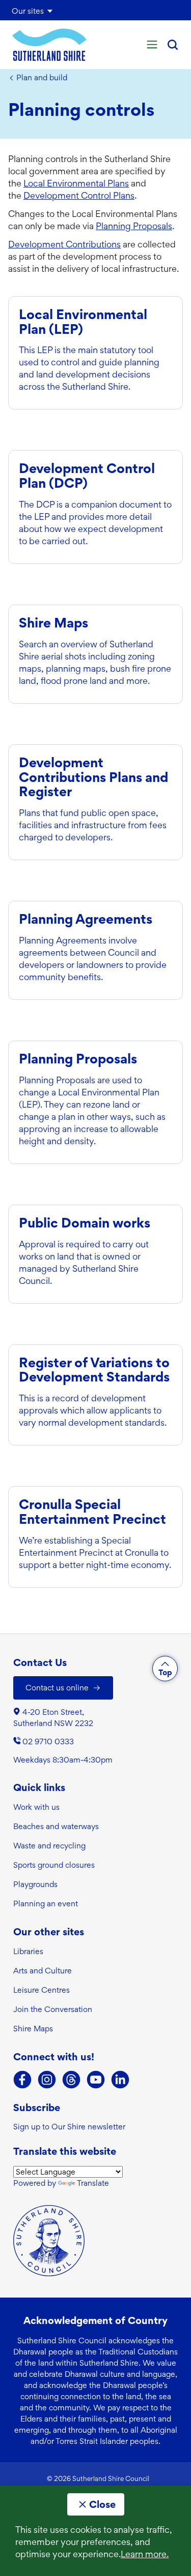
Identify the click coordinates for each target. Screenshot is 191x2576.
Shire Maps (33, 2029)
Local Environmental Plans (76, 183)
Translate (93, 2183)
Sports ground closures (54, 1865)
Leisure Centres (42, 1990)
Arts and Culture (43, 1971)
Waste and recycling (49, 1846)
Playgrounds (35, 1884)
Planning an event (46, 1904)
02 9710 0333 (48, 1741)
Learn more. (145, 2554)
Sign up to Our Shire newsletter (69, 2127)
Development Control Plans (79, 195)
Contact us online (57, 1688)
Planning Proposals (134, 226)
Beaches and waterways (56, 1826)
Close (102, 2504)
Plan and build (42, 78)
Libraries (28, 1951)
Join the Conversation (53, 2009)
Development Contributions (64, 244)
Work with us (36, 1807)
